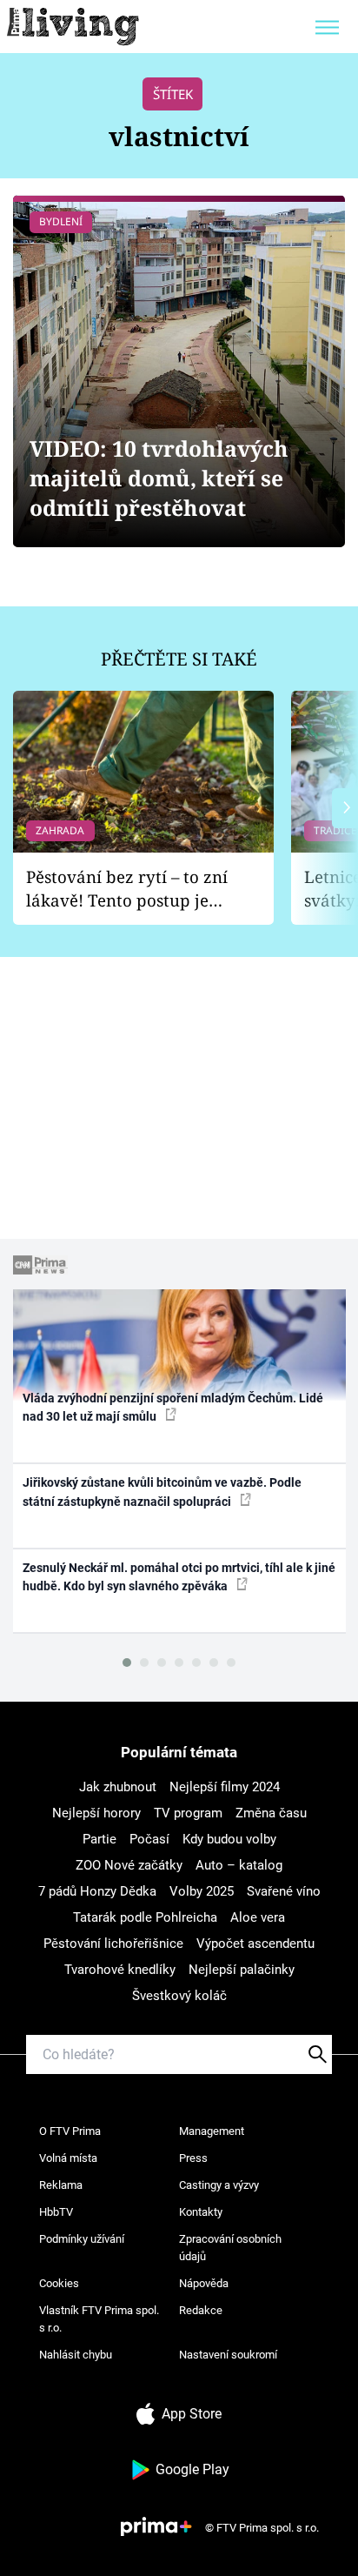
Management (212, 2131)
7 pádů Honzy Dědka (97, 1891)
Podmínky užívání (82, 2239)
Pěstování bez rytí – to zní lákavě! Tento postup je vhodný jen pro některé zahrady (127, 889)
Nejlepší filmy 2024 (225, 1787)
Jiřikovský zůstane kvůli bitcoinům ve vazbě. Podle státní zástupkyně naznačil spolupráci (162, 1492)
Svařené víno (284, 1891)
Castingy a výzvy (219, 2185)
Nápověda (204, 2283)
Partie (99, 1839)
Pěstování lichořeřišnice (113, 1944)
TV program (188, 1813)
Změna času (271, 1813)
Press (193, 2158)
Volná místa (68, 2158)
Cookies (59, 2283)
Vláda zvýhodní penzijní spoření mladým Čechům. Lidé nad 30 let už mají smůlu (173, 1407)
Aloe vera (258, 1917)
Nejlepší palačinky (242, 1970)
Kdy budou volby (229, 1839)
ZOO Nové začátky (129, 1865)
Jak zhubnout (118, 1787)
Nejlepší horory (96, 1813)
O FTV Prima (70, 2131)
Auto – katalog (239, 1865)
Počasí (149, 1839)
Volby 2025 (202, 1891)
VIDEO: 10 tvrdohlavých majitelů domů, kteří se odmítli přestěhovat (159, 478)
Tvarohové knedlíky (120, 1970)
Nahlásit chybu (76, 2355)
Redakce (201, 2310)
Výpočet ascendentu (255, 1944)
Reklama (61, 2185)
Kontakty (201, 2212)
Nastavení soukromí (228, 2355)
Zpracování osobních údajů (230, 2248)
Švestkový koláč (179, 1996)
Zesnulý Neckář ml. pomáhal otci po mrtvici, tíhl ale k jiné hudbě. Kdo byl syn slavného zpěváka (179, 1577)
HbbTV (56, 2212)
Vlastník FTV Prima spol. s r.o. (99, 2319)
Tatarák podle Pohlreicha (145, 1917)
